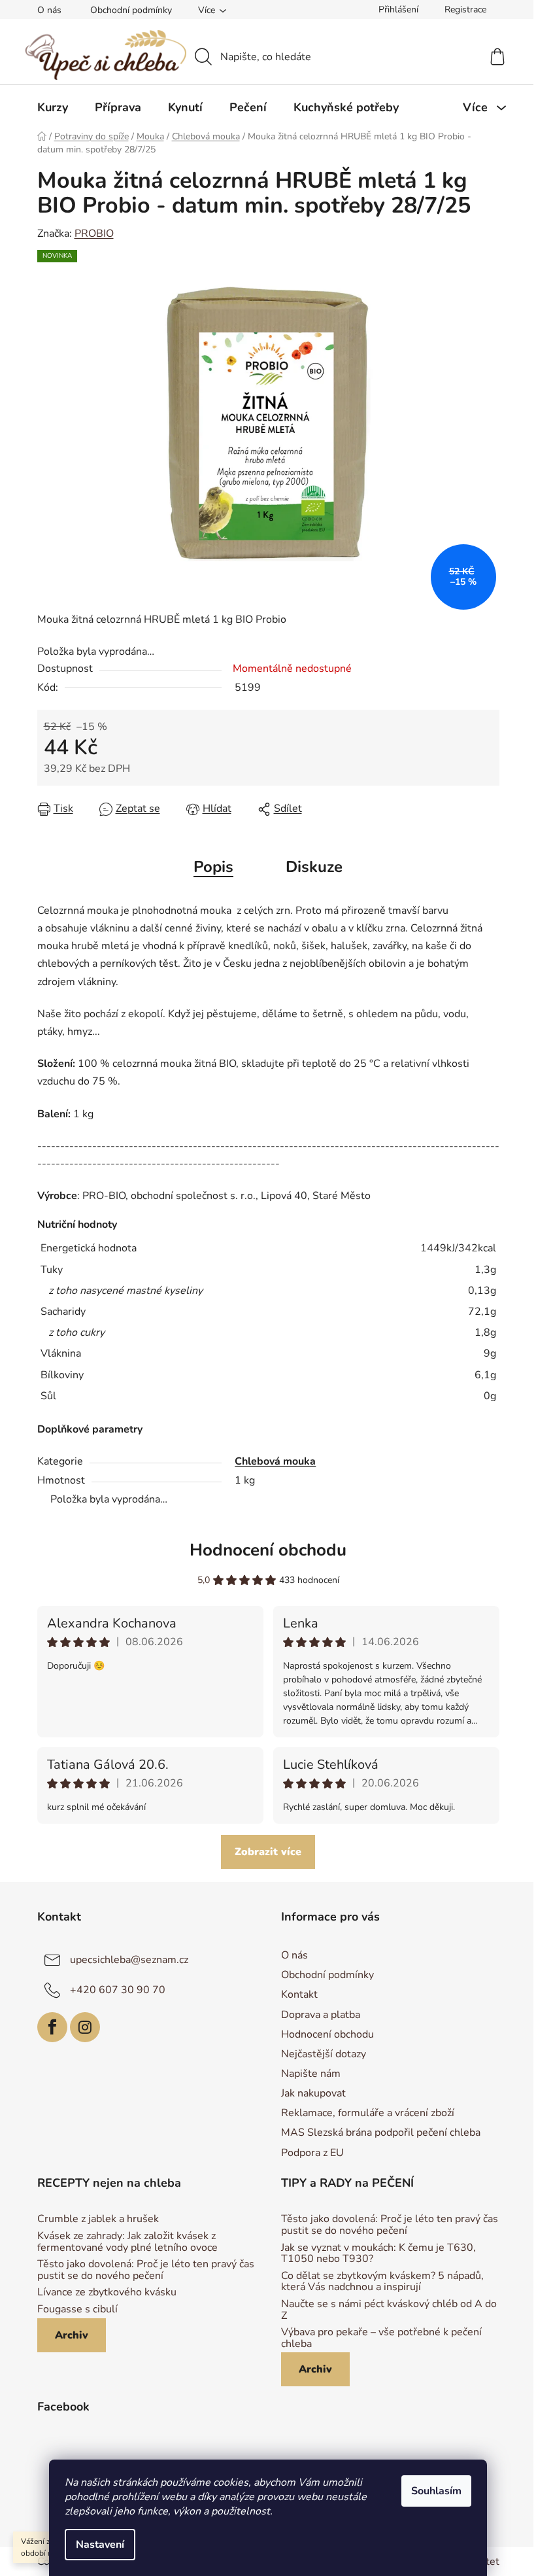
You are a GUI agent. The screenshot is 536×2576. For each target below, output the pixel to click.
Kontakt (299, 1994)
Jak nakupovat (313, 2093)
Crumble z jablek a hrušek (98, 2219)
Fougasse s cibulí (77, 2310)
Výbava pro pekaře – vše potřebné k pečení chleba (381, 2338)
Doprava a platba (321, 2015)
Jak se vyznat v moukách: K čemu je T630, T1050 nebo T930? (378, 2254)
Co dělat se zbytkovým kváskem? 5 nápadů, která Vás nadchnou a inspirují (382, 2282)
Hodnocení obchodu (268, 1550)
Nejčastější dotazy (324, 2054)
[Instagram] (85, 2027)
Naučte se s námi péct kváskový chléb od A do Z (389, 2310)
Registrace (465, 9)
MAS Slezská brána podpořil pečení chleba (381, 2132)
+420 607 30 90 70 (118, 1990)
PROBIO (94, 234)
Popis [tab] (213, 867)
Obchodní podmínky (131, 10)
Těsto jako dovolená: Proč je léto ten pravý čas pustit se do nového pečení (146, 2270)
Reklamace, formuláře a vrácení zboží (368, 2113)
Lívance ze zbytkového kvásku (107, 2293)
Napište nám (311, 2074)
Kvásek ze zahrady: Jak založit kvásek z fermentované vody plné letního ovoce (127, 2242)
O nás (49, 10)
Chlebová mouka (275, 1461)
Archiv (72, 2335)
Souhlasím (436, 2491)
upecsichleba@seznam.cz (129, 1960)
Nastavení (100, 2545)
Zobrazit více (268, 1852)
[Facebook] (52, 2027)
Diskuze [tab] (314, 867)
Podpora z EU (312, 2153)
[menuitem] (53, 107)
